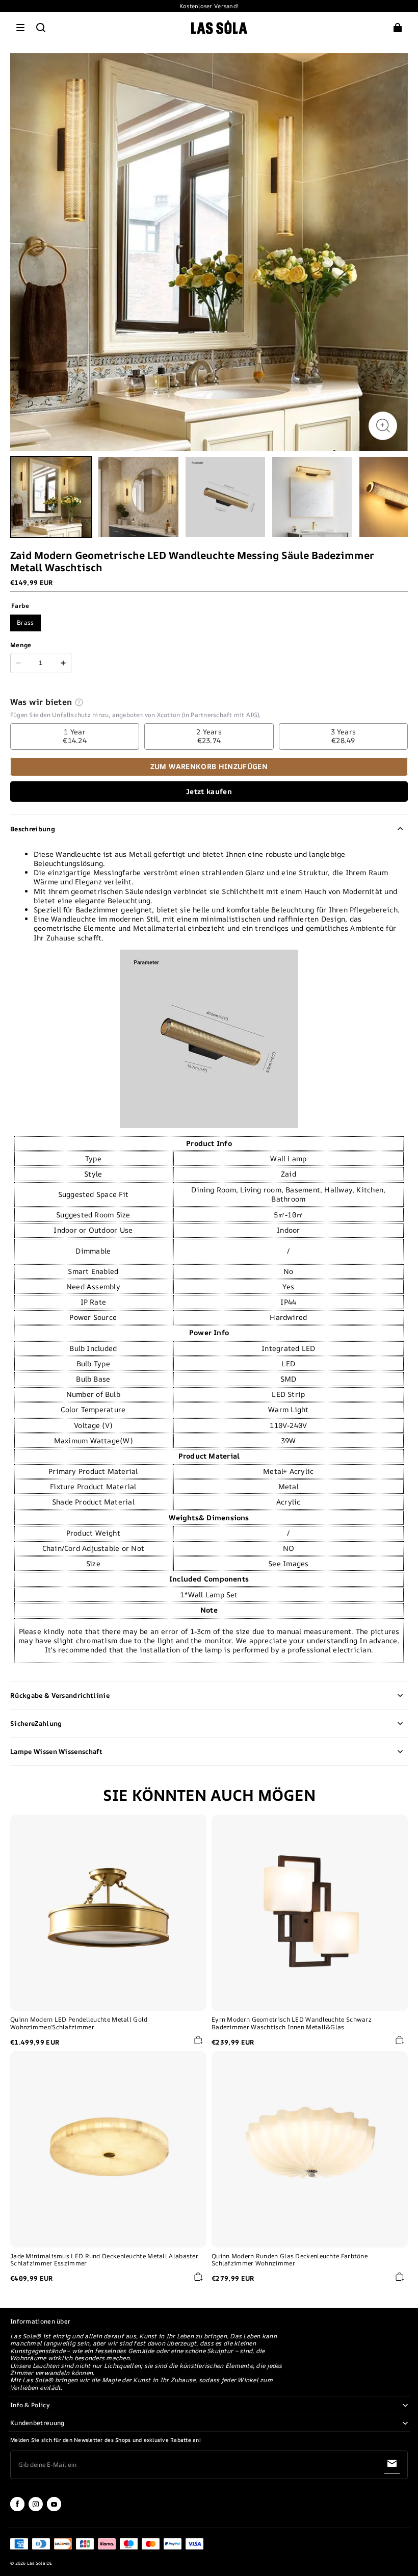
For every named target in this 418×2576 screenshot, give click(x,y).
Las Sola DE (40, 2563)
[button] (20, 28)
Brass (25, 622)
